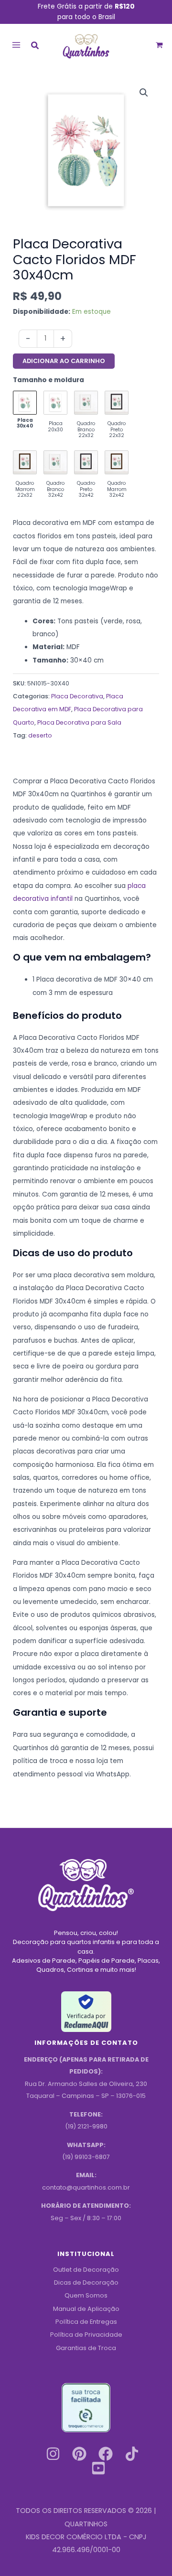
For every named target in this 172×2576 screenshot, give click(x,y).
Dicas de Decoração (86, 2282)
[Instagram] (53, 2454)
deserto (40, 735)
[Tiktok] (132, 2454)
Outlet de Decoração (86, 2270)
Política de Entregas (86, 2322)
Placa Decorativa (77, 696)
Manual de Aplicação (86, 2309)
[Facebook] (106, 2454)
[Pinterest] (79, 2454)
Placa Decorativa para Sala (79, 722)
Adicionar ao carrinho (64, 361)
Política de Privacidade (86, 2335)
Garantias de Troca (86, 2348)
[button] (35, 47)
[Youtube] (98, 2468)
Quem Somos (86, 2295)
